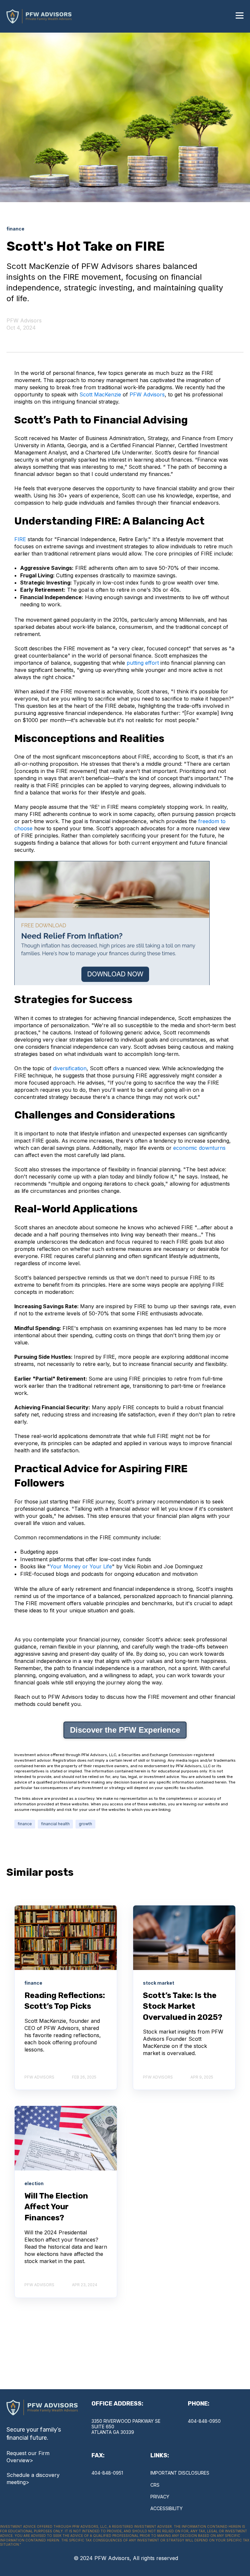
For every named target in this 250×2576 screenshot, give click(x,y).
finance (25, 1824)
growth (85, 1824)
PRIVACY (160, 2497)
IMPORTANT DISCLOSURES (180, 2473)
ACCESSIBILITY (167, 2508)
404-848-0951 (107, 2473)
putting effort (143, 663)
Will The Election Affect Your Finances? (56, 2207)
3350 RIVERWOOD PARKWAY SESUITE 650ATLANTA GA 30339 (126, 2427)
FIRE (20, 539)
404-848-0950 (204, 2421)
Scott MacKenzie (100, 394)
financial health (55, 1824)
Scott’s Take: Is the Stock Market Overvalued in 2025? (183, 2006)
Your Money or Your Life (81, 1566)
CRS (155, 2485)
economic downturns (199, 1148)
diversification (70, 1068)
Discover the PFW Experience (125, 1730)
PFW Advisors (24, 320)
